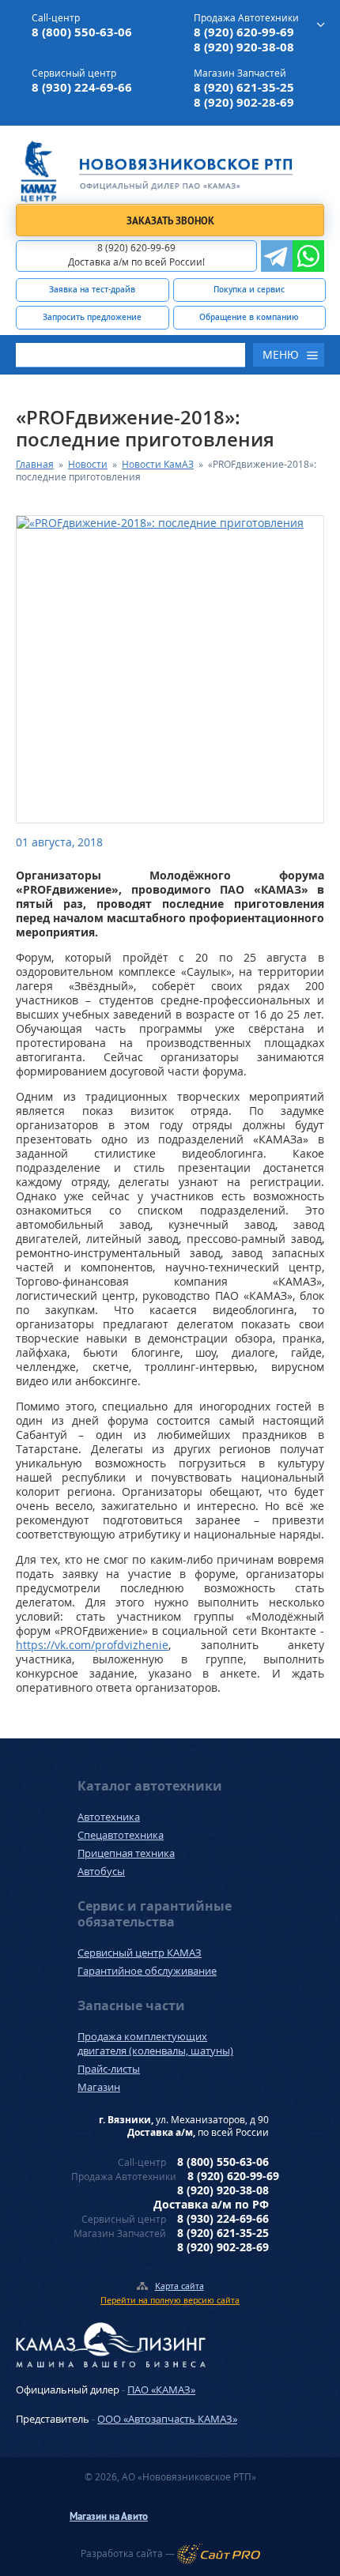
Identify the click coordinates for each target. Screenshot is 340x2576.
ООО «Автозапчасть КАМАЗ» (167, 2419)
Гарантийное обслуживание (147, 1971)
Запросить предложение (92, 317)
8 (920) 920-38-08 (244, 47)
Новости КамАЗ (158, 464)
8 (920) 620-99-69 (244, 32)
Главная (35, 464)
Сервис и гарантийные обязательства (155, 1914)
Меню (281, 354)
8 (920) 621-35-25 (244, 87)
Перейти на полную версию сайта (170, 2300)
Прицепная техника (126, 1853)
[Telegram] (277, 256)
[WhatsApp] (308, 256)
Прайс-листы (109, 2069)
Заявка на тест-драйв (92, 289)
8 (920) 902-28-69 (244, 102)
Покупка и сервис (249, 289)
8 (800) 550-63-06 (82, 32)
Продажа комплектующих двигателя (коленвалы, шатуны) (155, 2043)
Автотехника (109, 1817)
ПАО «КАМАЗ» (161, 2390)
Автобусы (101, 1871)
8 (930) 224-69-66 (82, 87)
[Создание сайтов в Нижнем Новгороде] (219, 2554)
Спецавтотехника (121, 1835)
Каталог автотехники (150, 1786)
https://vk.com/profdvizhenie (92, 1645)
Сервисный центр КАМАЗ (140, 1953)
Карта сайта (179, 2286)
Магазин (99, 2087)
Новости (88, 464)
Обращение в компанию (249, 317)
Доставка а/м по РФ (211, 2204)
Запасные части (131, 2005)
